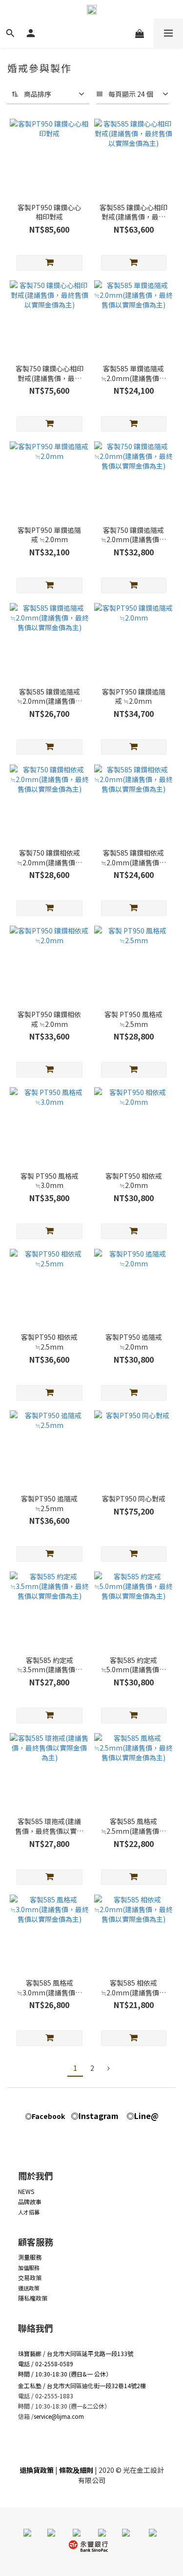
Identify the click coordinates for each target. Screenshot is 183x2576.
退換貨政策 (37, 2470)
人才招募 (29, 2212)
